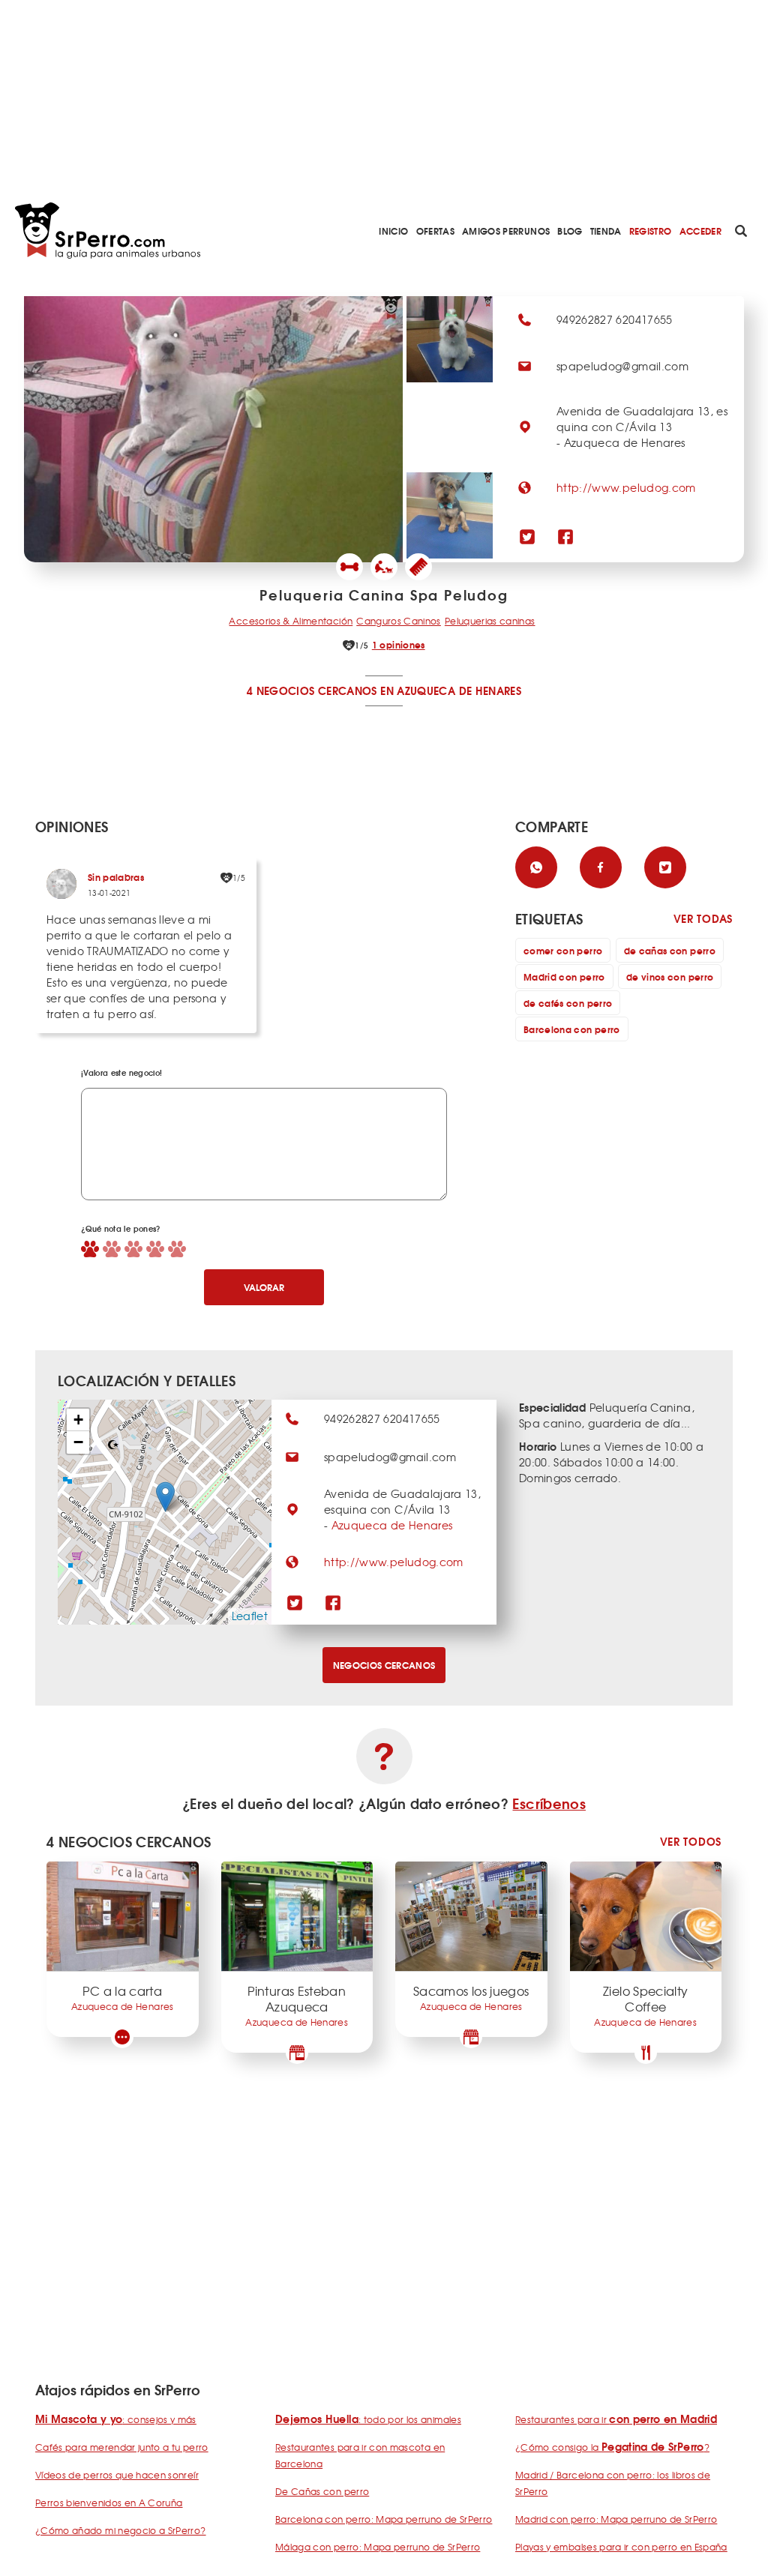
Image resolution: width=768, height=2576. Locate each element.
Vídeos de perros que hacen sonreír (117, 2475)
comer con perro (563, 950)
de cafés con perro (568, 1003)
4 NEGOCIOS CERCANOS (312, 690)
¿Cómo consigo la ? (612, 2447)
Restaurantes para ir (616, 2419)
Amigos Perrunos (506, 231)
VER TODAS (703, 919)
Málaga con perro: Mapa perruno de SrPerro (378, 2547)
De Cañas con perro (322, 2491)
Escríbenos (549, 1803)
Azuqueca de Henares (392, 1525)
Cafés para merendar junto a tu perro (122, 2447)
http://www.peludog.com (626, 487)
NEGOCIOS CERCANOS (384, 1665)
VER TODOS (691, 1842)
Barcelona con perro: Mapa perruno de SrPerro (384, 2519)
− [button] (78, 1442)
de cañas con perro (670, 950)
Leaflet (250, 1616)
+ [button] (78, 1420)
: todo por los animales (368, 2419)
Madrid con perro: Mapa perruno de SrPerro (616, 2519)
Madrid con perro (564, 976)
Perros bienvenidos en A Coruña (109, 2503)
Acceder (700, 231)
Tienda (606, 231)
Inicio (393, 231)
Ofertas (435, 231)
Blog (570, 231)
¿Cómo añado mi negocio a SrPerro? (121, 2530)
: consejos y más (116, 2419)
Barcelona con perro (572, 1029)
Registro (651, 231)
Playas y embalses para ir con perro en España (621, 2547)
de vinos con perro (670, 976)
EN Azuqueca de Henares (451, 690)
